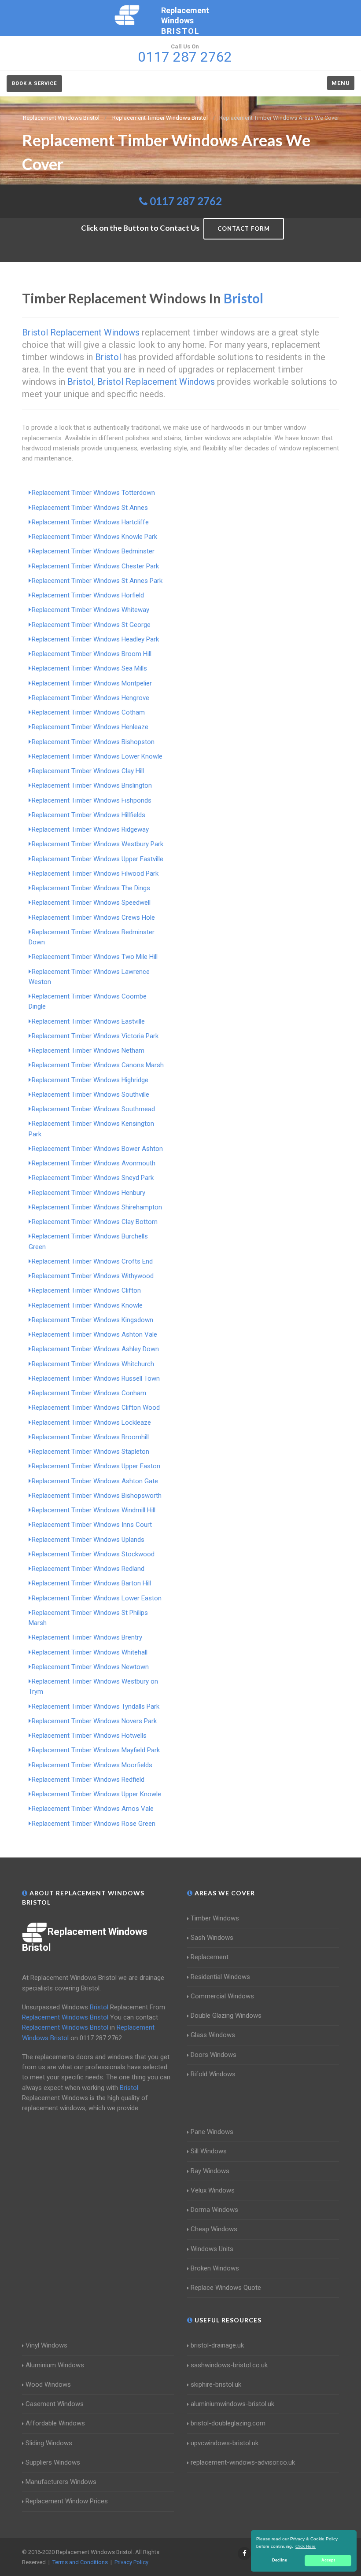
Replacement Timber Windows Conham (89, 1393)
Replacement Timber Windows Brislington (92, 785)
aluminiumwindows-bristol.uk (232, 2404)
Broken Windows (215, 2268)
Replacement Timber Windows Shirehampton (97, 1207)
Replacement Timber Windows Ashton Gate (95, 1481)
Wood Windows (48, 2384)
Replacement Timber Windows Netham (88, 1050)
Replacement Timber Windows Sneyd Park (93, 1178)
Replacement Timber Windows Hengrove (90, 698)
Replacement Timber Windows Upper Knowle (96, 1794)
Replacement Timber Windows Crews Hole (93, 918)
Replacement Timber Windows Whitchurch (93, 1364)
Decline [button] (280, 2560)
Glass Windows (213, 2035)
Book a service (34, 83)
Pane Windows (212, 2132)
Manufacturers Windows (61, 2482)
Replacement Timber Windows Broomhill (90, 1437)
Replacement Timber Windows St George (91, 625)
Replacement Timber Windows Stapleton (90, 1452)
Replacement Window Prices (67, 2501)
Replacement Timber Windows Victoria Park (95, 1036)
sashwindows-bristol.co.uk (229, 2365)
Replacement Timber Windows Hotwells (89, 1736)
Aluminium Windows (55, 2365)
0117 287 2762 (186, 201)
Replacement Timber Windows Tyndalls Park (96, 1706)
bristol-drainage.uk (217, 2345)
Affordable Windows (55, 2423)
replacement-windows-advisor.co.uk (243, 2462)
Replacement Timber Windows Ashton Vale (94, 1334)
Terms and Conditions (80, 2562)
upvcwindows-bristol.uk (225, 2443)
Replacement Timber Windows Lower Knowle (97, 756)
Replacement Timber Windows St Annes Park (97, 581)
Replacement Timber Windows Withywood (93, 1276)
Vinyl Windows (46, 2345)
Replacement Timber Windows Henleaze (90, 727)
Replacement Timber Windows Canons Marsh (98, 1065)
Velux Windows (213, 2190)
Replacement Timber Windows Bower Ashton (97, 1149)
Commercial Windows (222, 1996)
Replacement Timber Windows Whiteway (90, 610)
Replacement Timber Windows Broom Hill (92, 654)
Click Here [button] (306, 2546)
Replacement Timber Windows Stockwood (93, 1554)
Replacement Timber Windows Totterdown (93, 493)
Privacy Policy (131, 2562)
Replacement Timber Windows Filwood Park (95, 873)
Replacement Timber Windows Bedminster (93, 551)
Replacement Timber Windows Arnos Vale (93, 1809)
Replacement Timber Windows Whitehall (90, 1652)
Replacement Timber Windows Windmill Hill (94, 1510)
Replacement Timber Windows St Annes (90, 508)
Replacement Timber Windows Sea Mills (89, 668)
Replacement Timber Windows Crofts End (92, 1261)
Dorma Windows (214, 2210)
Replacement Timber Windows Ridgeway (90, 829)
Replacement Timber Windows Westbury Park (98, 844)
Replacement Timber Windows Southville (90, 1095)
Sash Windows (212, 1938)
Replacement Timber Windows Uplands (88, 1540)
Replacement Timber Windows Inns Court (92, 1525)
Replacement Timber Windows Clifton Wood (96, 1408)
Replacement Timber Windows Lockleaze (91, 1423)
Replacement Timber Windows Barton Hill (91, 1583)
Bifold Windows (213, 2074)
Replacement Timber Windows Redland (88, 1569)
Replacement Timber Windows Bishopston (93, 742)
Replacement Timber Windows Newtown (90, 1667)
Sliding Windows (49, 2443)
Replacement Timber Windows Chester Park (95, 566)
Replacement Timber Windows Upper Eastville (98, 859)
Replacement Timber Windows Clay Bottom (95, 1222)
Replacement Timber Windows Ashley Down (95, 1349)
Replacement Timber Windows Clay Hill (88, 771)
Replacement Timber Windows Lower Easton (97, 1598)
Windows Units (212, 2249)
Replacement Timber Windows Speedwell (91, 903)
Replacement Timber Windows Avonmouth (94, 1163)
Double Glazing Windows (226, 2016)
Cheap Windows (214, 2229)
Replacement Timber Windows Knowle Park (94, 537)
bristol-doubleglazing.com (228, 2423)
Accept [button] (328, 2560)
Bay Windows (210, 2171)
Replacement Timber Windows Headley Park (95, 639)
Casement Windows (55, 2404)
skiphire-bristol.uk (216, 2384)
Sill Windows (209, 2151)
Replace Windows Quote (226, 2288)
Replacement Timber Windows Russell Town (96, 1378)
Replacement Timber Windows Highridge (90, 1080)
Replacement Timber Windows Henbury (88, 1193)
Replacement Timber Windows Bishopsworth (97, 1496)
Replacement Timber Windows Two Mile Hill (95, 957)
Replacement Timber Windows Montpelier (92, 683)
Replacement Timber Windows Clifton (86, 1290)
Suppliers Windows (53, 2462)
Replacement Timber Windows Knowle (87, 1305)
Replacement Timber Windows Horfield (88, 595)
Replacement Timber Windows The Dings (91, 888)
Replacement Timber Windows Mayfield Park (96, 1750)
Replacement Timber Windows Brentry (87, 1637)
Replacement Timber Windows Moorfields (92, 1765)
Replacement (210, 1957)
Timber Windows (215, 1918)
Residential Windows (220, 1977)
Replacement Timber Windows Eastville (88, 1021)
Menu (341, 83)
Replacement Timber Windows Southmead (93, 1109)
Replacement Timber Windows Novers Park (94, 1721)
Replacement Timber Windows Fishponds (92, 800)
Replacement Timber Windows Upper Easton (96, 1466)
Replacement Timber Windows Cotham (88, 712)
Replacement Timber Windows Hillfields (88, 815)
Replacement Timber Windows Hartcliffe (90, 522)
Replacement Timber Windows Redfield (88, 1780)
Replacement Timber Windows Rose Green (94, 1824)
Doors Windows (214, 2055)
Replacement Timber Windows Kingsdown (92, 1320)
